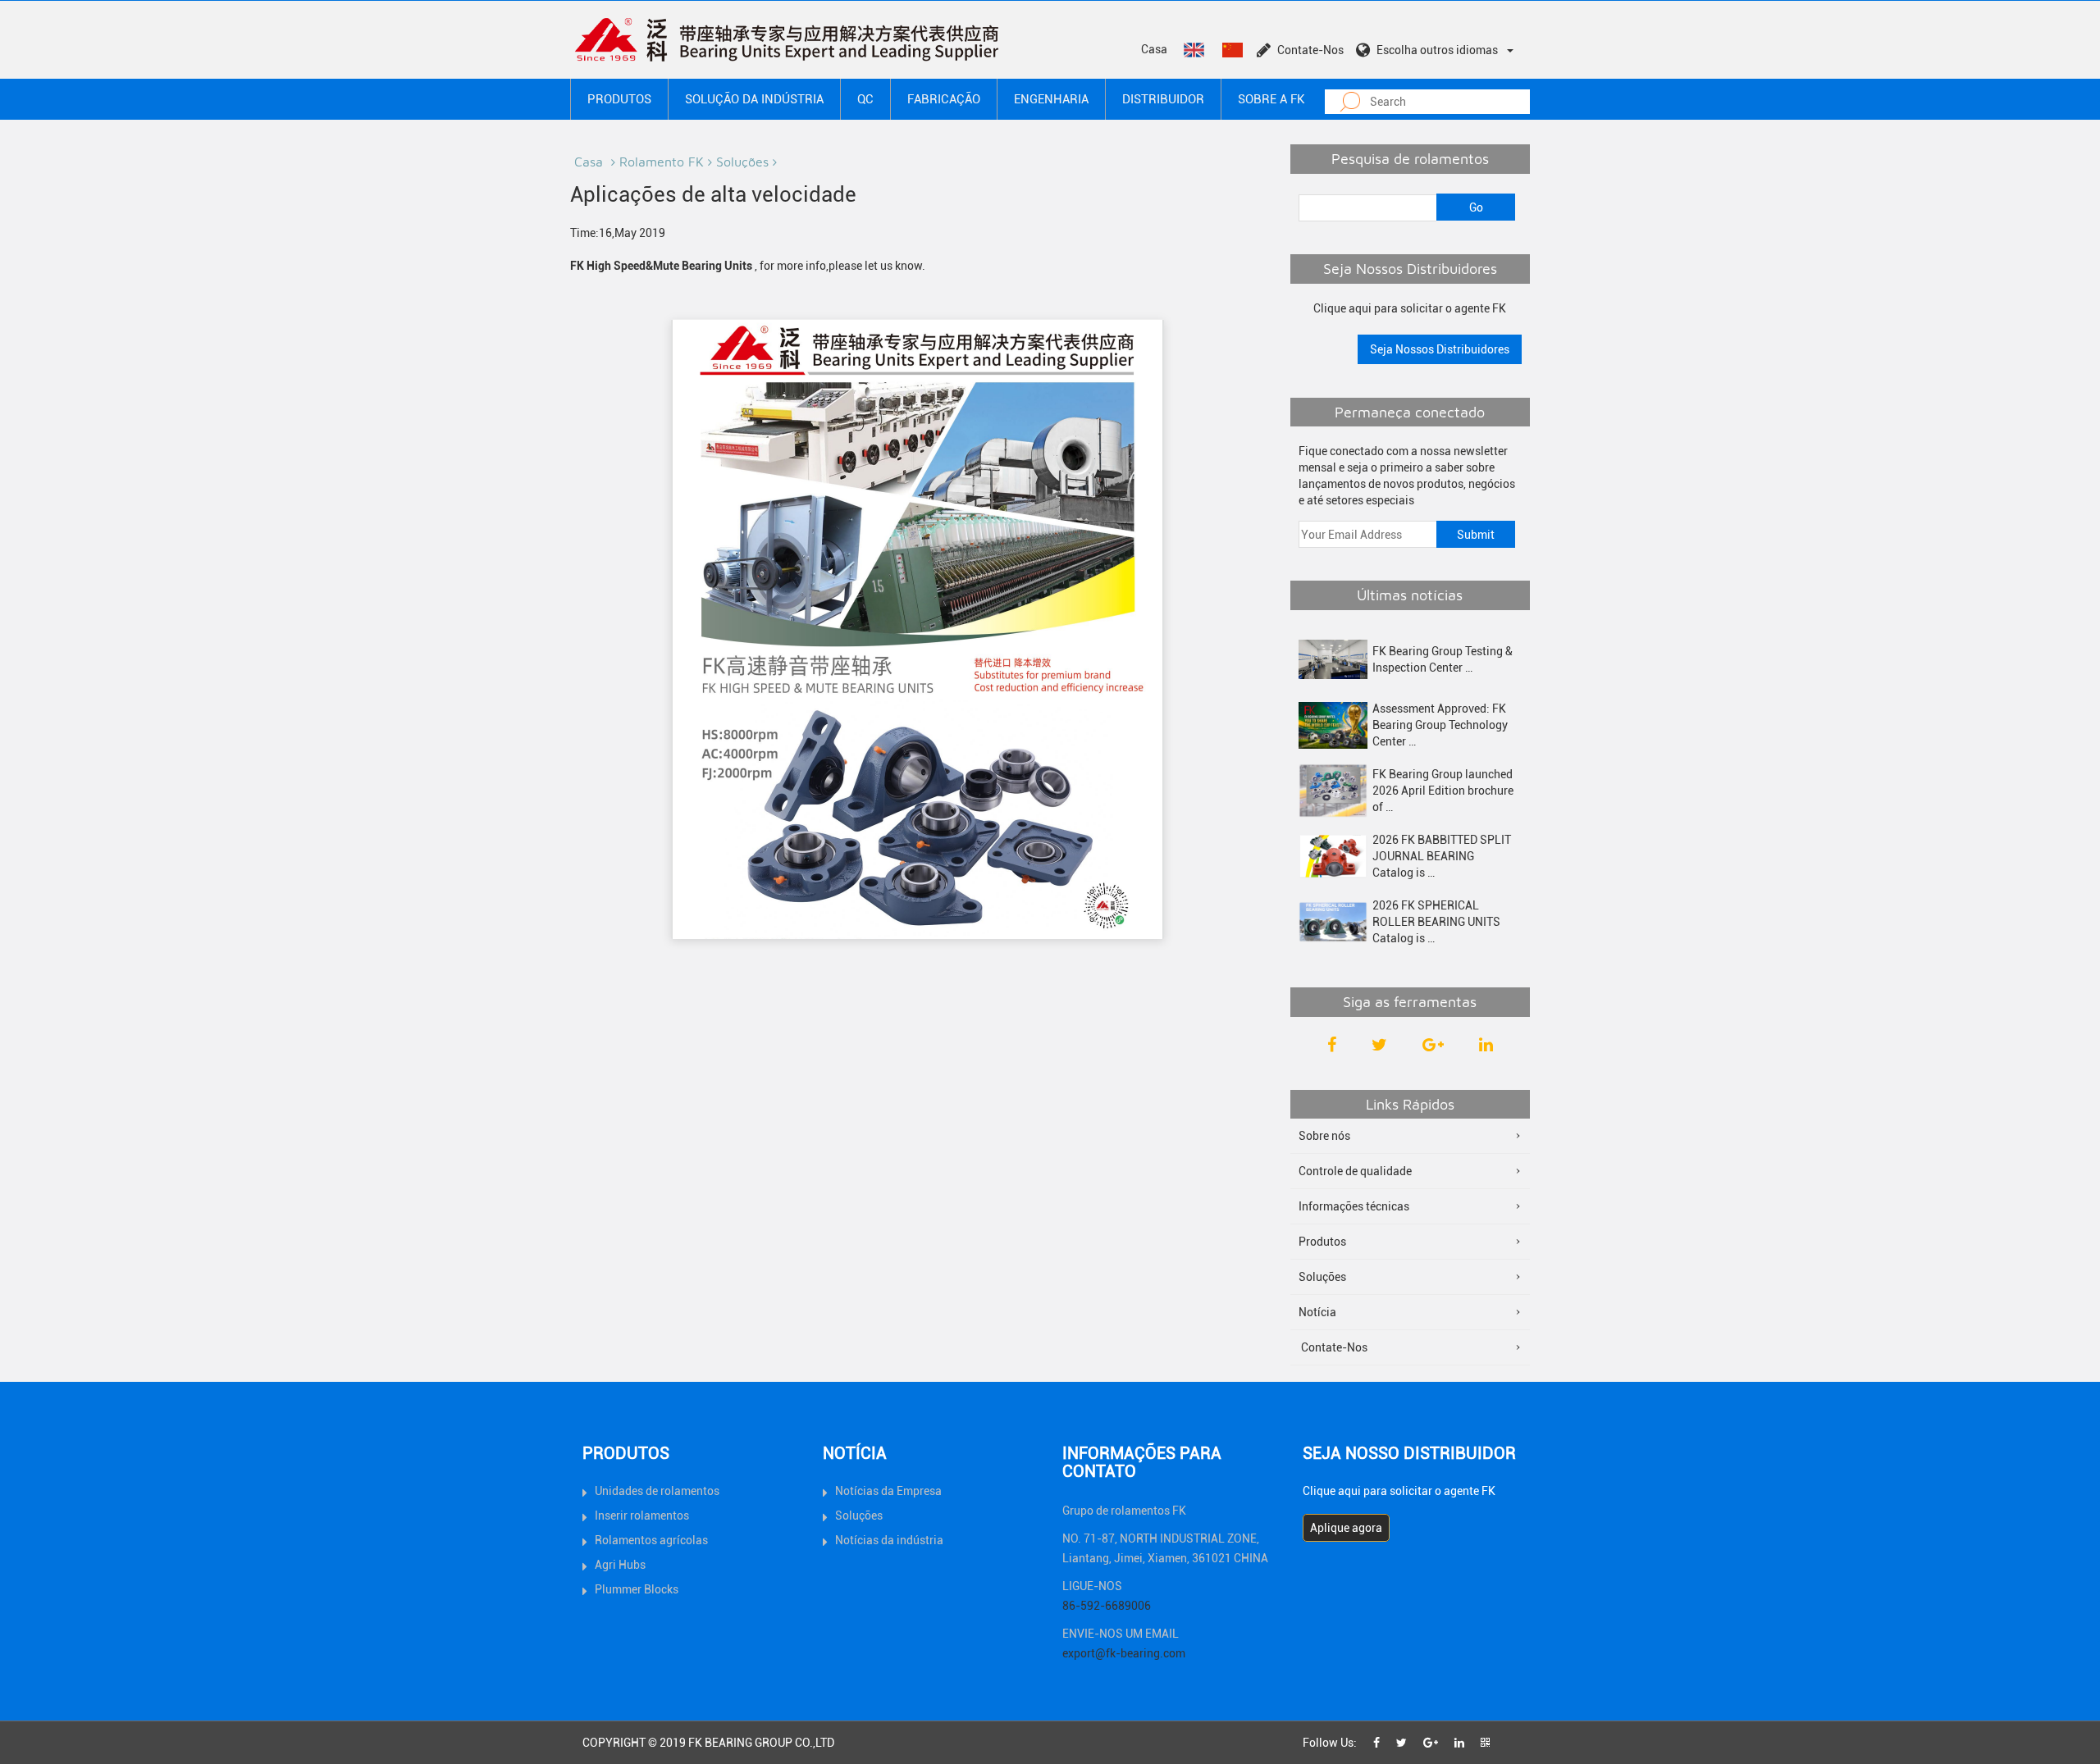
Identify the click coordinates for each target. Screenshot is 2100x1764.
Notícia (1317, 1312)
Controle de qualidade (1355, 1171)
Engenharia (1051, 99)
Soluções (742, 162)
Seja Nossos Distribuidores (1440, 349)
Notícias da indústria (889, 1540)
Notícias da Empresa (888, 1491)
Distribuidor (1163, 99)
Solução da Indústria (754, 99)
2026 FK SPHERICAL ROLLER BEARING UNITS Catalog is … (1436, 922)
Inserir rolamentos (642, 1516)
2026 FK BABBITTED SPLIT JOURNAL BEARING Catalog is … (1442, 856)
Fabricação (944, 99)
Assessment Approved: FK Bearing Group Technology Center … (1440, 725)
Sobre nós (1324, 1136)
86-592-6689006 (1107, 1606)
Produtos (1322, 1242)
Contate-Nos (1310, 50)
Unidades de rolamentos (657, 1491)
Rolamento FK (662, 162)
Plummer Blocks (637, 1589)
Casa (1154, 49)
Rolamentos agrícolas (651, 1540)
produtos (619, 99)
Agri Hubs (620, 1565)
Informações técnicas (1354, 1206)
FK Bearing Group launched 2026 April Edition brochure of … (1443, 791)
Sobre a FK (1271, 99)
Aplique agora (1346, 1528)
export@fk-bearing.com (1124, 1653)
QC (865, 99)
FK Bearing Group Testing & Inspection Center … (1443, 659)
